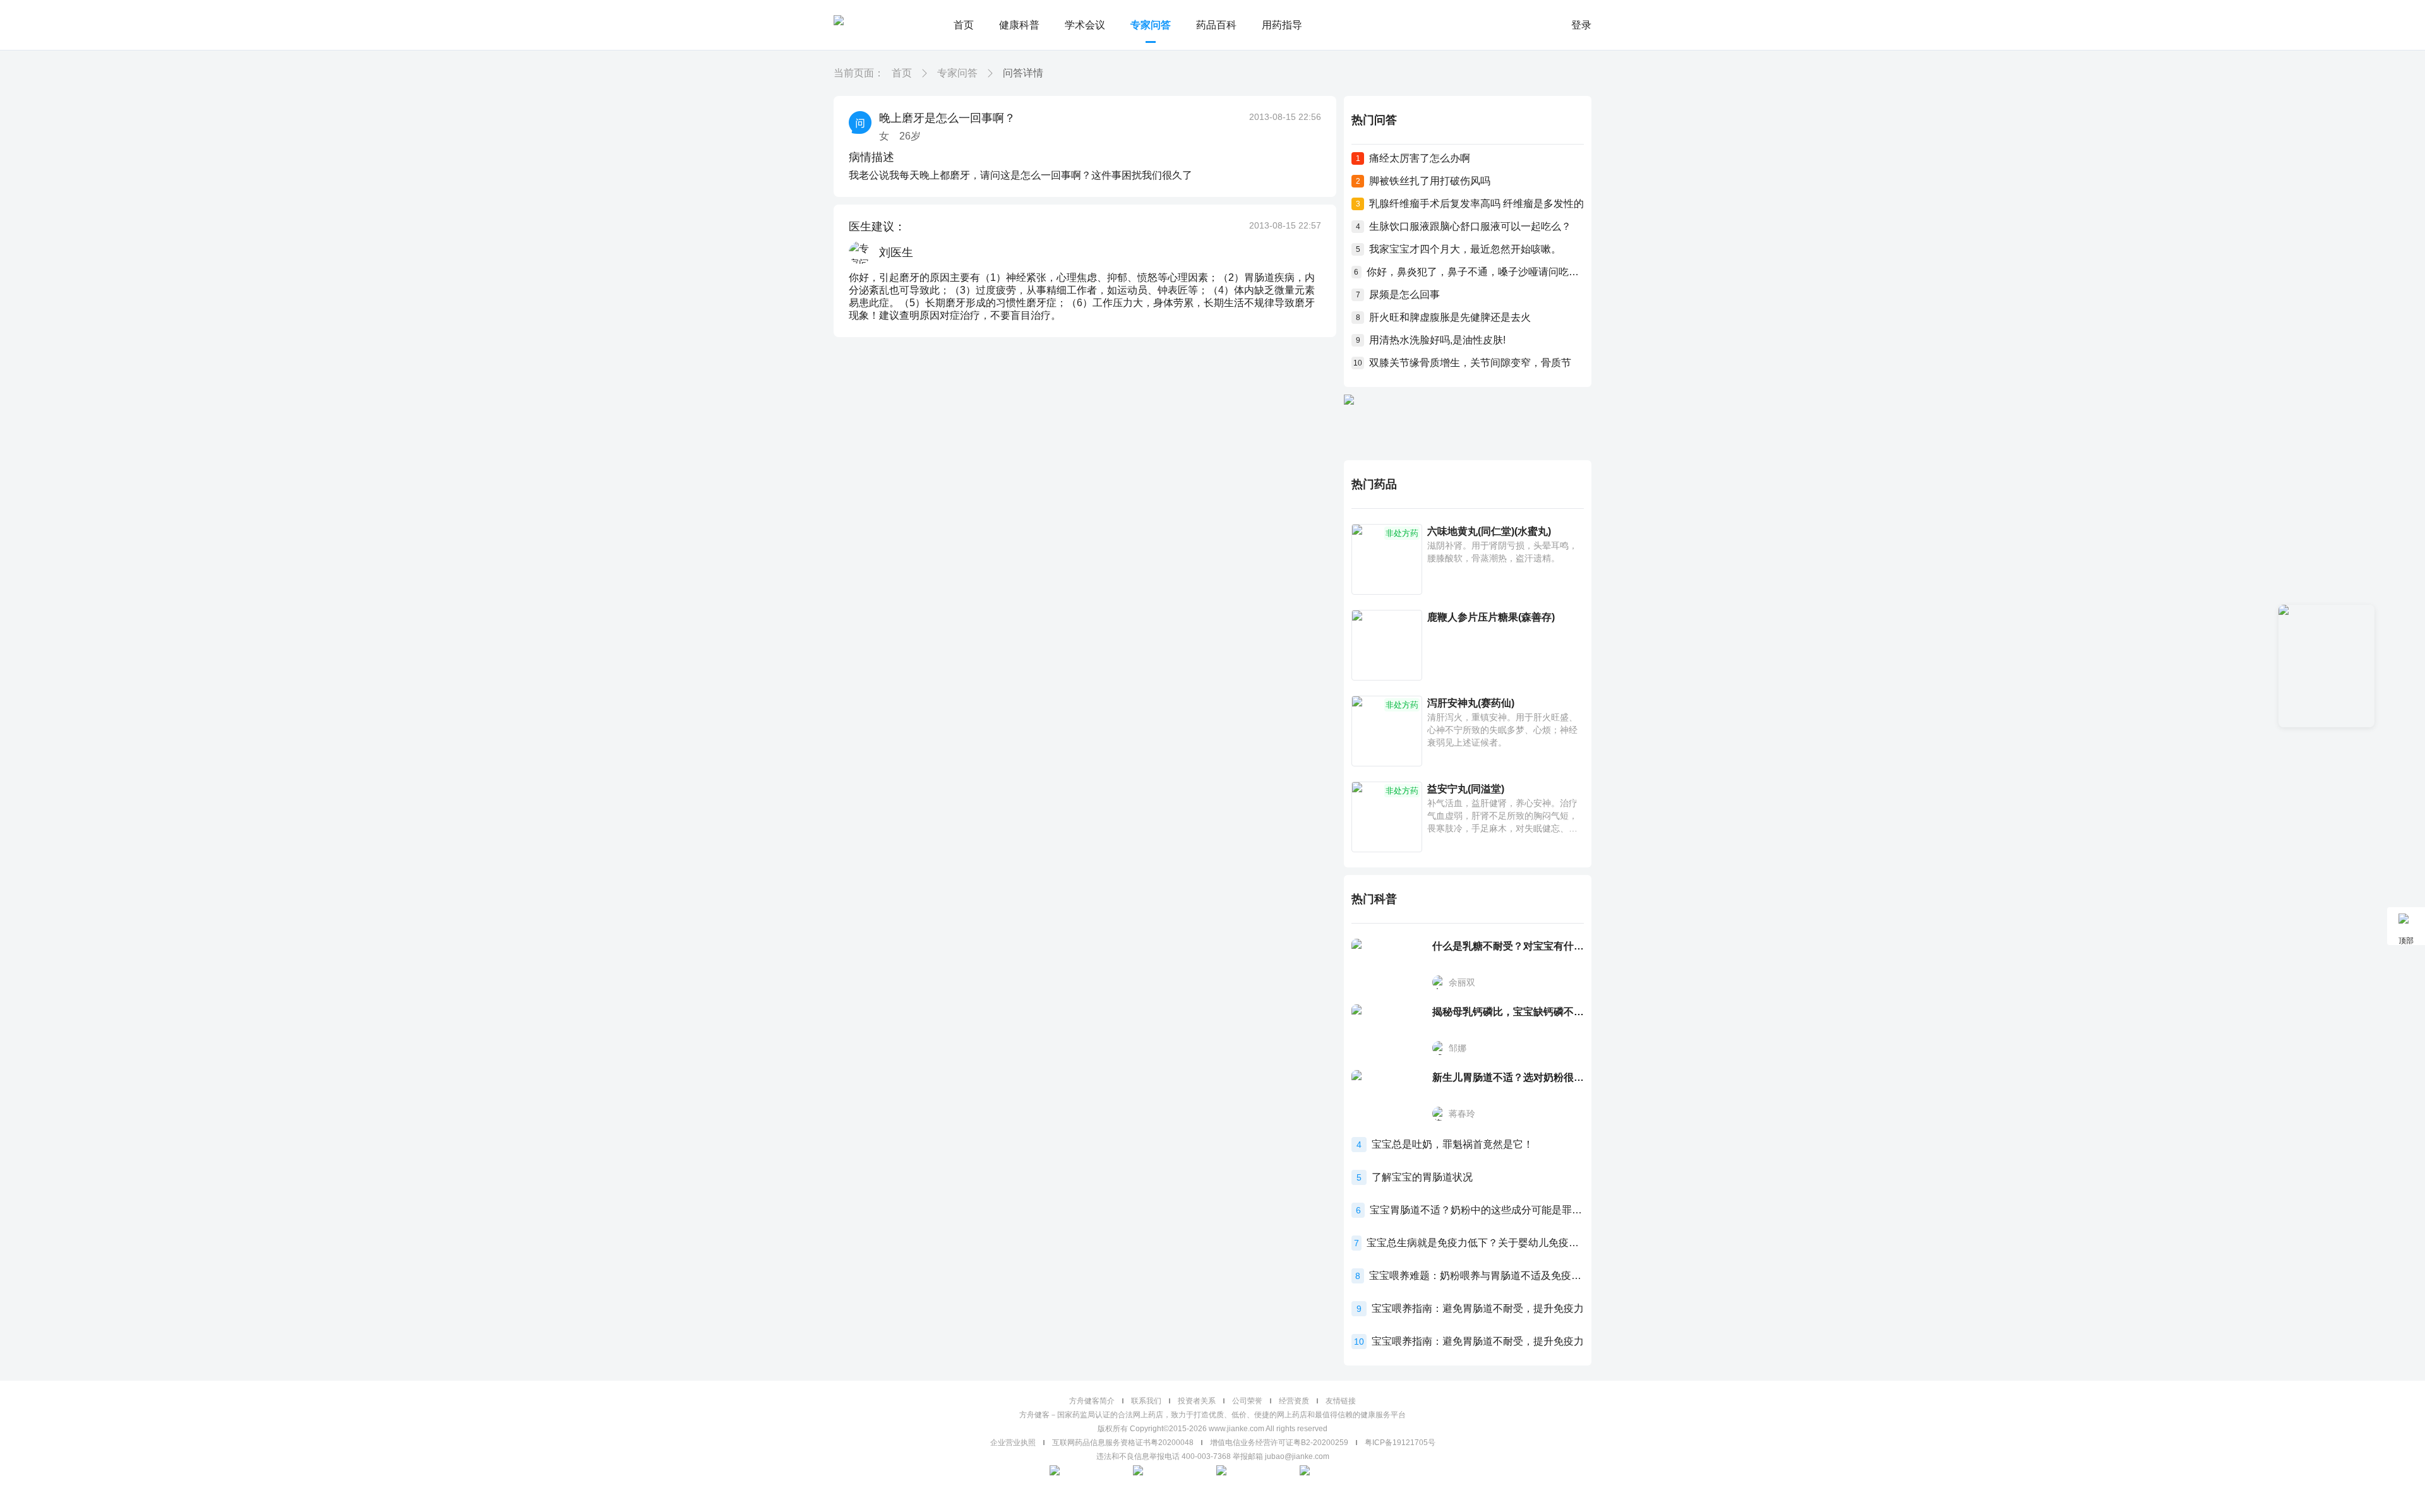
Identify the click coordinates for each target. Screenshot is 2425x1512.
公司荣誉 (1247, 1401)
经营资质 (1294, 1401)
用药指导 (1282, 25)
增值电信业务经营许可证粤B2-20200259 (1279, 1443)
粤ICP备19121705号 (1400, 1443)
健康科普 (1019, 25)
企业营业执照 (1013, 1443)
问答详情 (1023, 73)
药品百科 (1216, 25)
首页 (964, 25)
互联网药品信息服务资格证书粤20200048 (1123, 1443)
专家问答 (1151, 25)
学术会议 (1085, 25)
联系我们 (1146, 1401)
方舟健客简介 (1092, 1401)
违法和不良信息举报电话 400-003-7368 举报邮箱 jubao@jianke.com (1213, 1456)
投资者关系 (1197, 1401)
